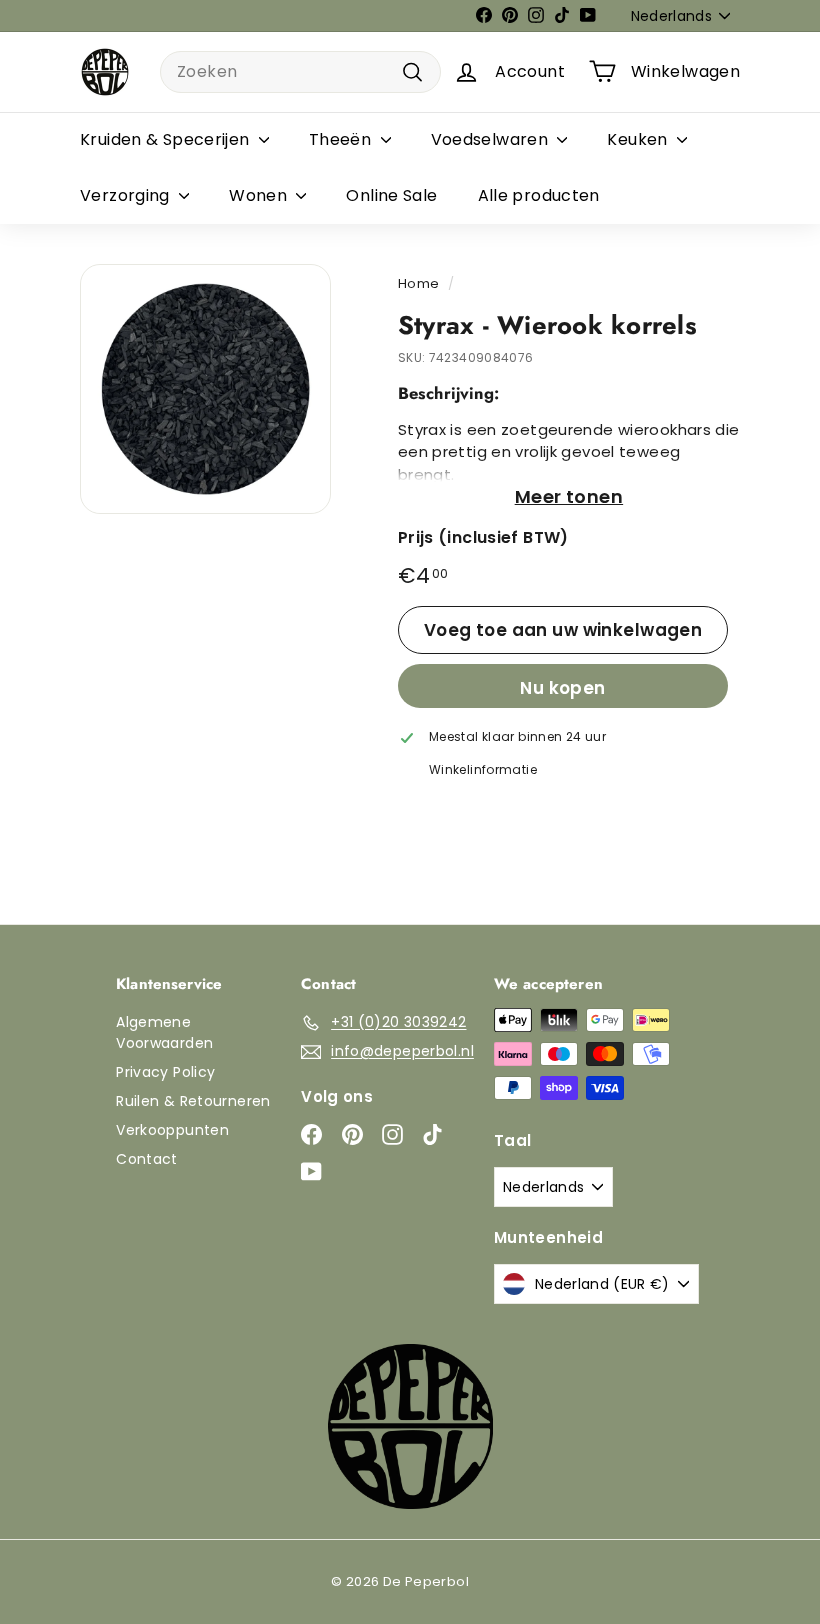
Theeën (342, 139)
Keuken (639, 139)
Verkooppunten (172, 1130)
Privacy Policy (165, 1072)
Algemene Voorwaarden (164, 1032)
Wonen (260, 195)
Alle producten (539, 195)
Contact (147, 1159)
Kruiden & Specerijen (167, 139)
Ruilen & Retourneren (193, 1101)
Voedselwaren (492, 139)
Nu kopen (562, 688)
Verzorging (127, 195)
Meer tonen (569, 496)
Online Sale (391, 195)
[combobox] (300, 72)
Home (419, 283)
